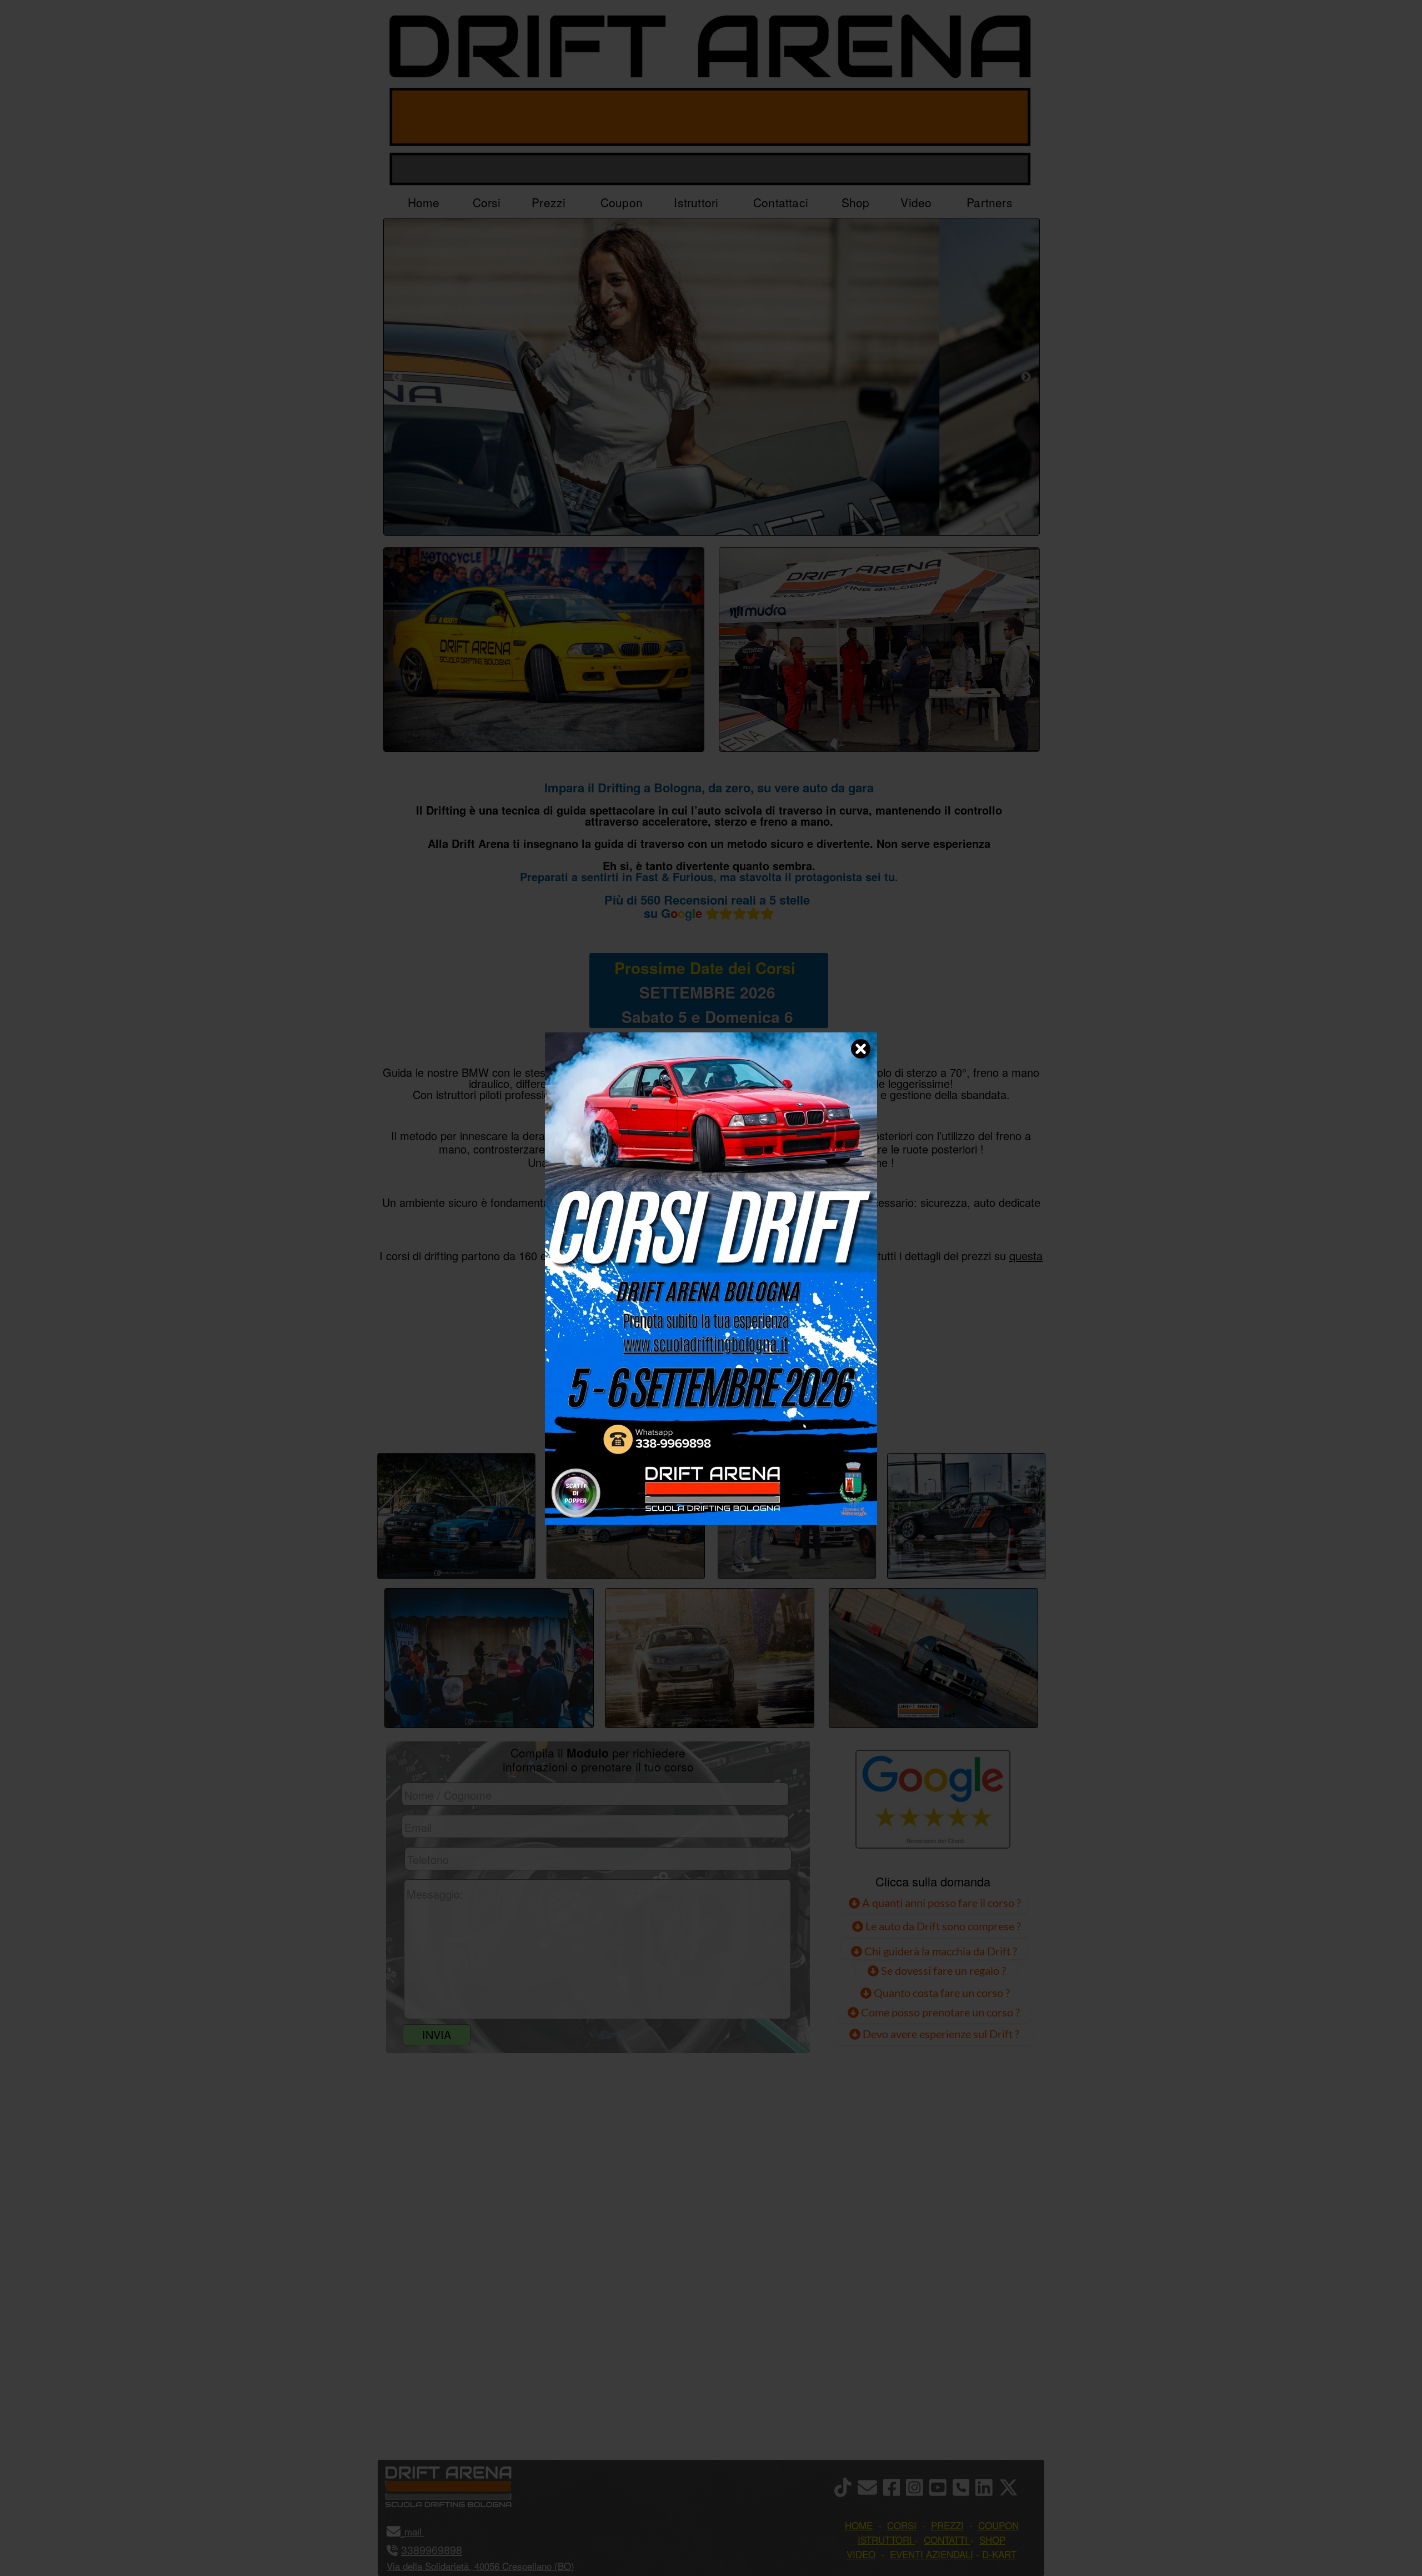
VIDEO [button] (861, 2554)
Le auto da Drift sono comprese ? (942, 1926)
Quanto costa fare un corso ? (942, 1993)
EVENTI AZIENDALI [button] (932, 2554)
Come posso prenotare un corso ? (940, 2012)
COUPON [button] (998, 2525)
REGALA (825, 1415)
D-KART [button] (999, 2554)
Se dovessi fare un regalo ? (942, 1970)
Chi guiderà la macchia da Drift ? (940, 1951)
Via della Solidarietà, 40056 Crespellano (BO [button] (479, 2566)
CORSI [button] (902, 2525)
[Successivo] (1026, 377)
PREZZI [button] (947, 2525)
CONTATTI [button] (946, 2540)
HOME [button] (859, 2525)
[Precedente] (397, 377)
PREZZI (596, 1415)
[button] (423, 2531)
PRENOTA (709, 1415)
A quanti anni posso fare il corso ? (940, 1903)
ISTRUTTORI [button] (885, 2540)
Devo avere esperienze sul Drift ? (940, 2034)
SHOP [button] (992, 2540)
